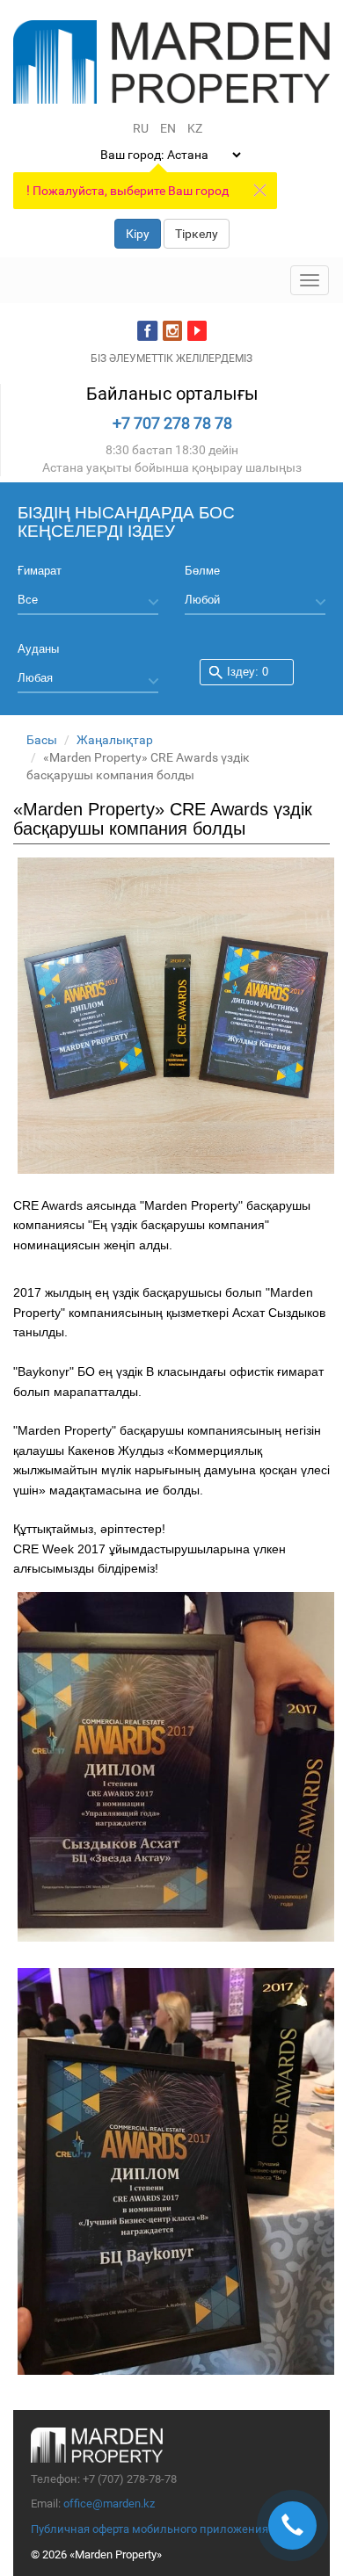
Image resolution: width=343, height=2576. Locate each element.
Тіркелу (197, 234)
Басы (42, 740)
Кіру (138, 234)
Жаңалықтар (115, 740)
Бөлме (202, 571)
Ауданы (38, 649)
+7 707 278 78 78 (172, 423)
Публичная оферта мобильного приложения (150, 2529)
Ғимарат (40, 571)
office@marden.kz (109, 2504)
